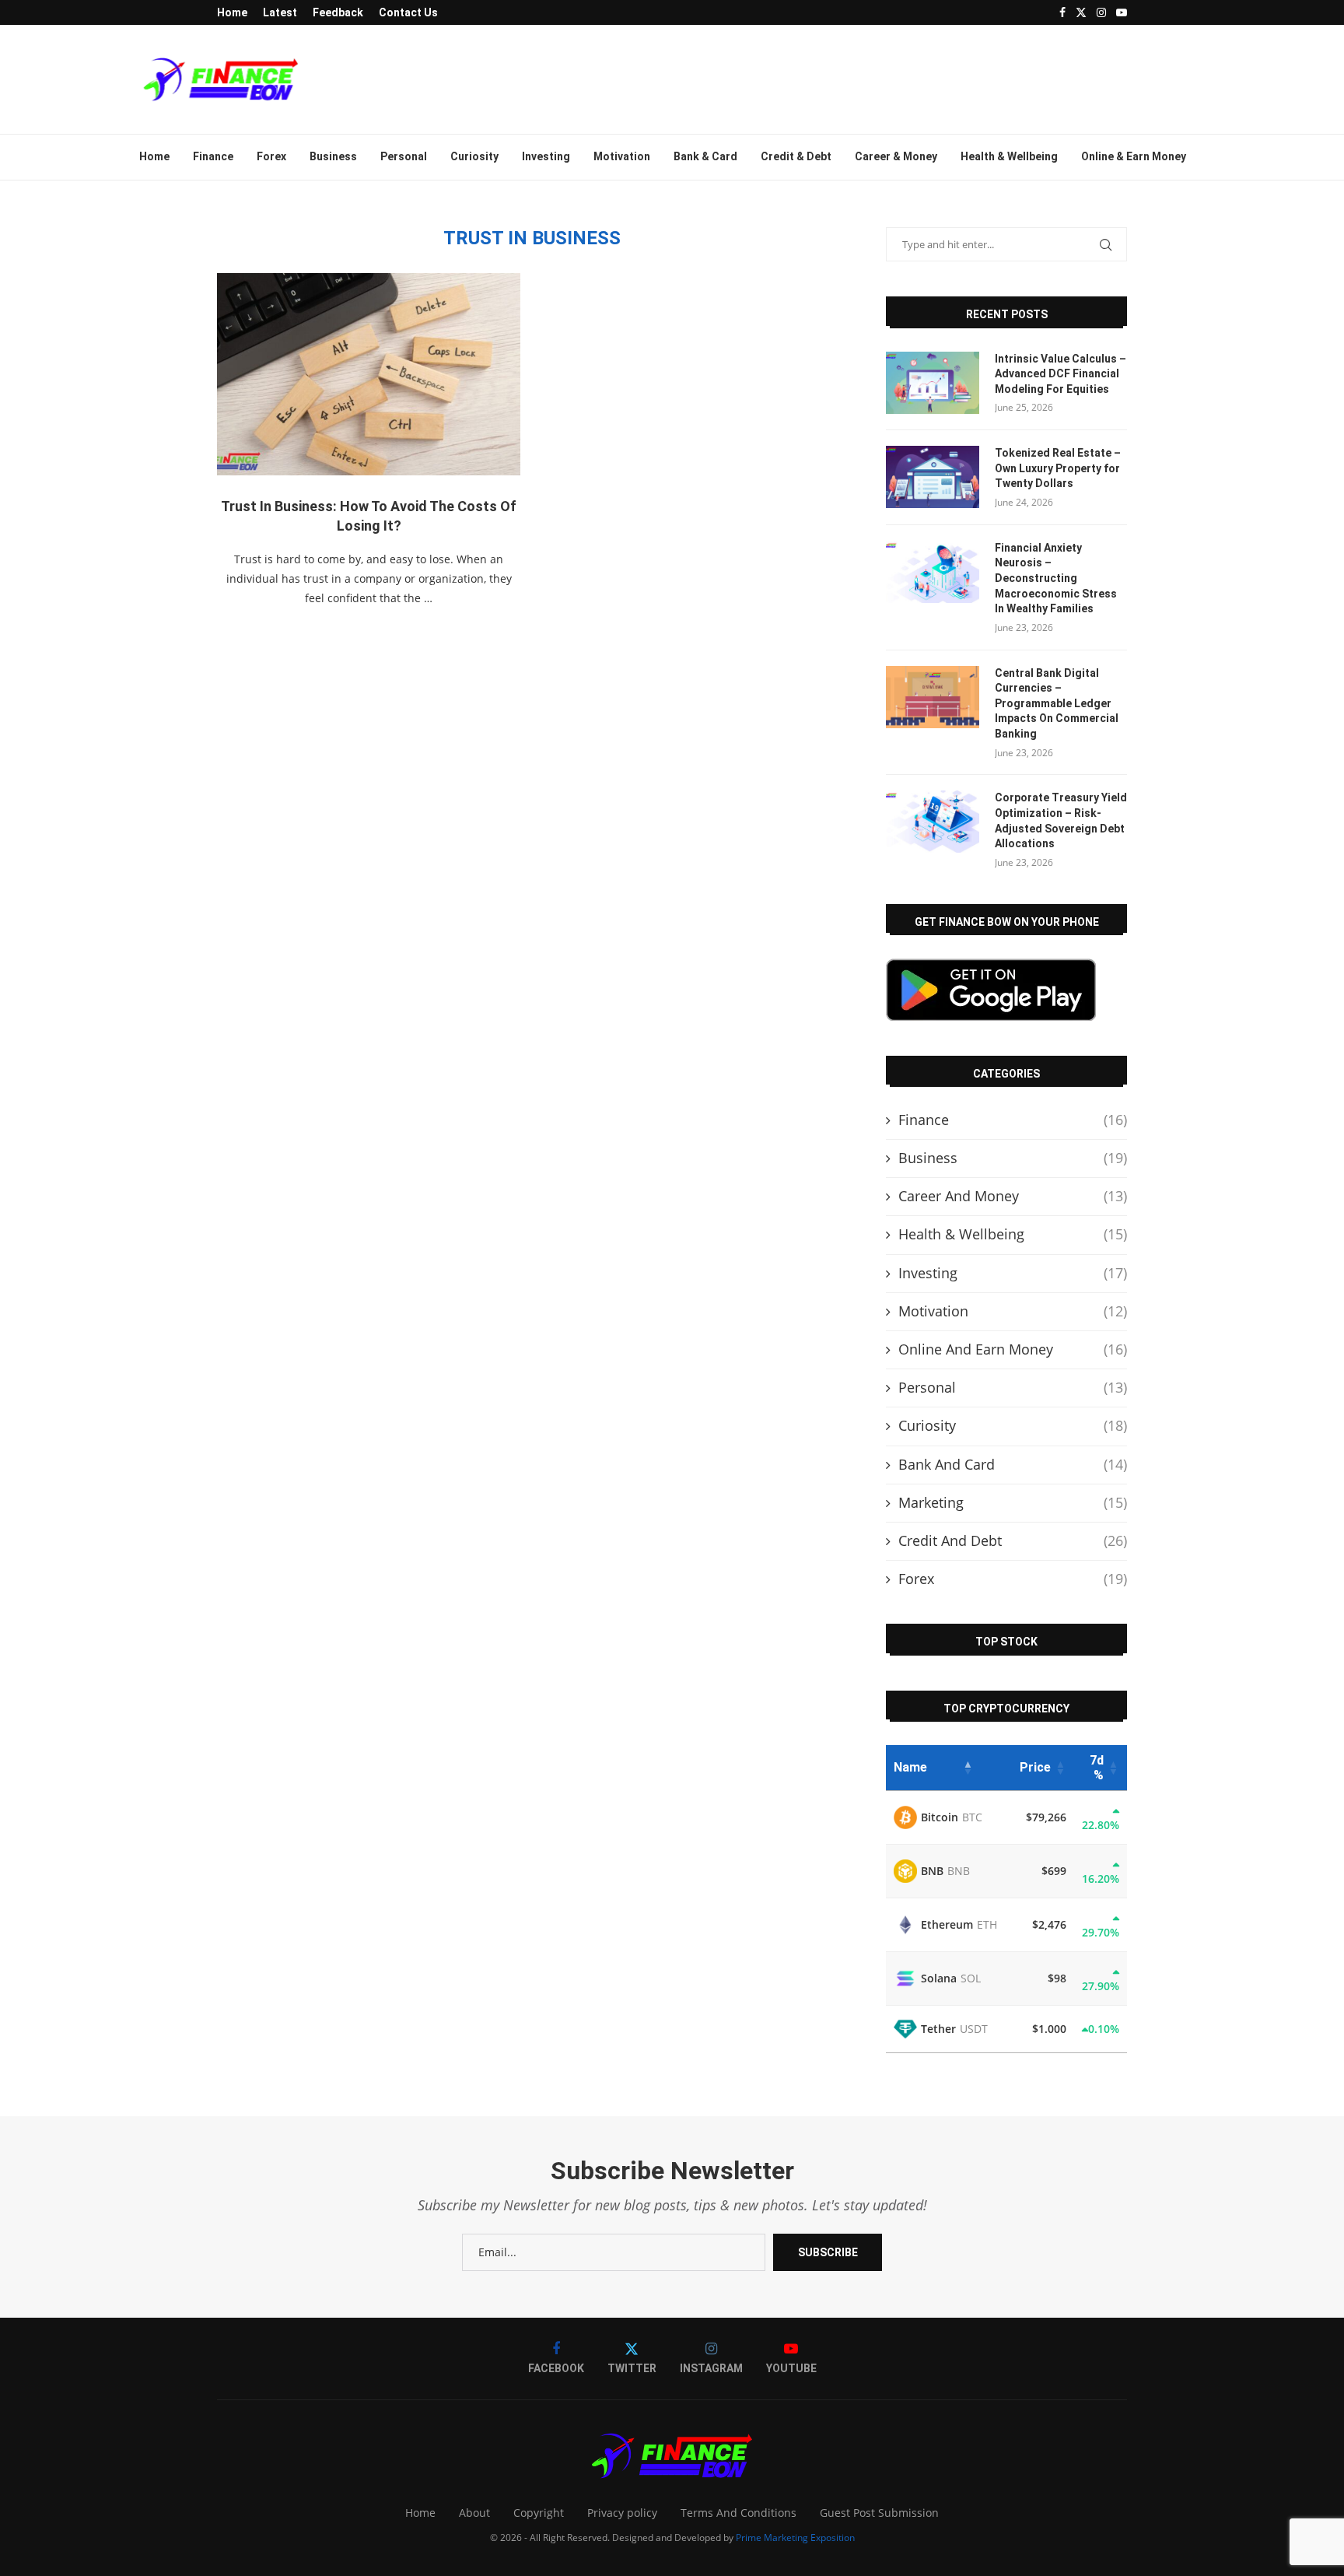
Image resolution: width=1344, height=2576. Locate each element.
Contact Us (408, 12)
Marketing (1013, 1502)
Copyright (539, 2513)
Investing (546, 156)
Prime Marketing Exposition (795, 2537)
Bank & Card (705, 156)
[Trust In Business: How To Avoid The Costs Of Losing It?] (369, 374)
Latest (280, 12)
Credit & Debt (796, 156)
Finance (213, 156)
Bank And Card (1013, 1464)
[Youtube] (1122, 12)
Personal (404, 156)
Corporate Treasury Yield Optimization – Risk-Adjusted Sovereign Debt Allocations (1061, 820)
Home (232, 12)
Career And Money (1013, 1196)
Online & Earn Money (1134, 156)
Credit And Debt (1013, 1540)
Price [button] (1035, 1767)
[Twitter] (1081, 12)
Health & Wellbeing (1009, 156)
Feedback (338, 12)
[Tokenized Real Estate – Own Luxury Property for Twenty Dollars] (933, 477)
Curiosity (474, 156)
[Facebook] (1062, 12)
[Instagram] (1101, 12)
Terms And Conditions (738, 2513)
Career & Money (896, 156)
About (474, 2513)
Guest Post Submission (879, 2513)
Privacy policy (622, 2513)
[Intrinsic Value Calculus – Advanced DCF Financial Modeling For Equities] (933, 383)
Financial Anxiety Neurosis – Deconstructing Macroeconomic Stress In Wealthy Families (1056, 578)
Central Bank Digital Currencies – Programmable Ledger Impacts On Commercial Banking (1057, 703)
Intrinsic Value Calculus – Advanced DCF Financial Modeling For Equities (1060, 374)
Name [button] (910, 1767)
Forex (271, 156)
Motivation (622, 156)
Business (333, 156)
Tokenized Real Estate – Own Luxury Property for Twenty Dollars (1058, 468)
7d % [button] (1097, 1768)
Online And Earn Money (1013, 1349)
